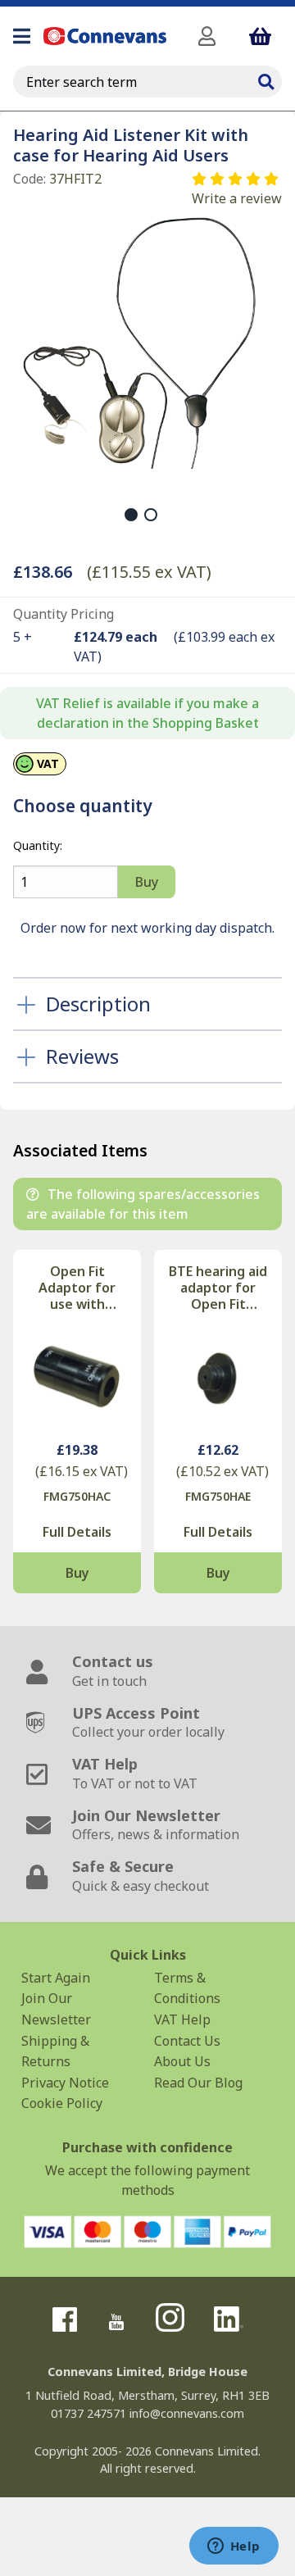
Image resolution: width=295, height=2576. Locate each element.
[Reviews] (237, 179)
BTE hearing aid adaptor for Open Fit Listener (218, 1288)
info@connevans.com (187, 2413)
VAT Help (182, 2019)
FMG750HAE (218, 1496)
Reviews (82, 1056)
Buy (77, 1573)
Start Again (56, 1978)
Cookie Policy (62, 2103)
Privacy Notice (65, 2083)
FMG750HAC (77, 1496)
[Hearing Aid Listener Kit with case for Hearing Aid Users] (141, 341)
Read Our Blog (198, 2083)
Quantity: (38, 845)
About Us (182, 2061)
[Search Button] (265, 80)
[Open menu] (22, 36)
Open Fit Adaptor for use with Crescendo (77, 1288)
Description (98, 1004)
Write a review (237, 198)
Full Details (77, 1532)
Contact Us (187, 2041)
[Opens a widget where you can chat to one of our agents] (234, 2547)
